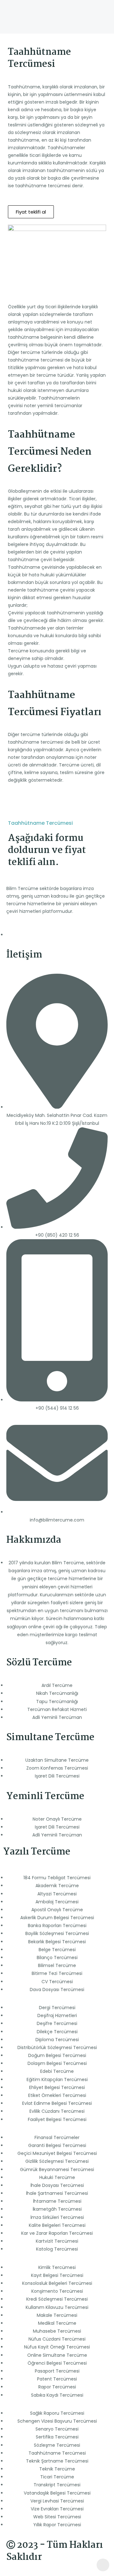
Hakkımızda (34, 1540)
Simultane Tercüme (50, 1738)
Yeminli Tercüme (45, 1797)
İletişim (24, 955)
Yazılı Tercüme (37, 1852)
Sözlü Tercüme (39, 1663)
